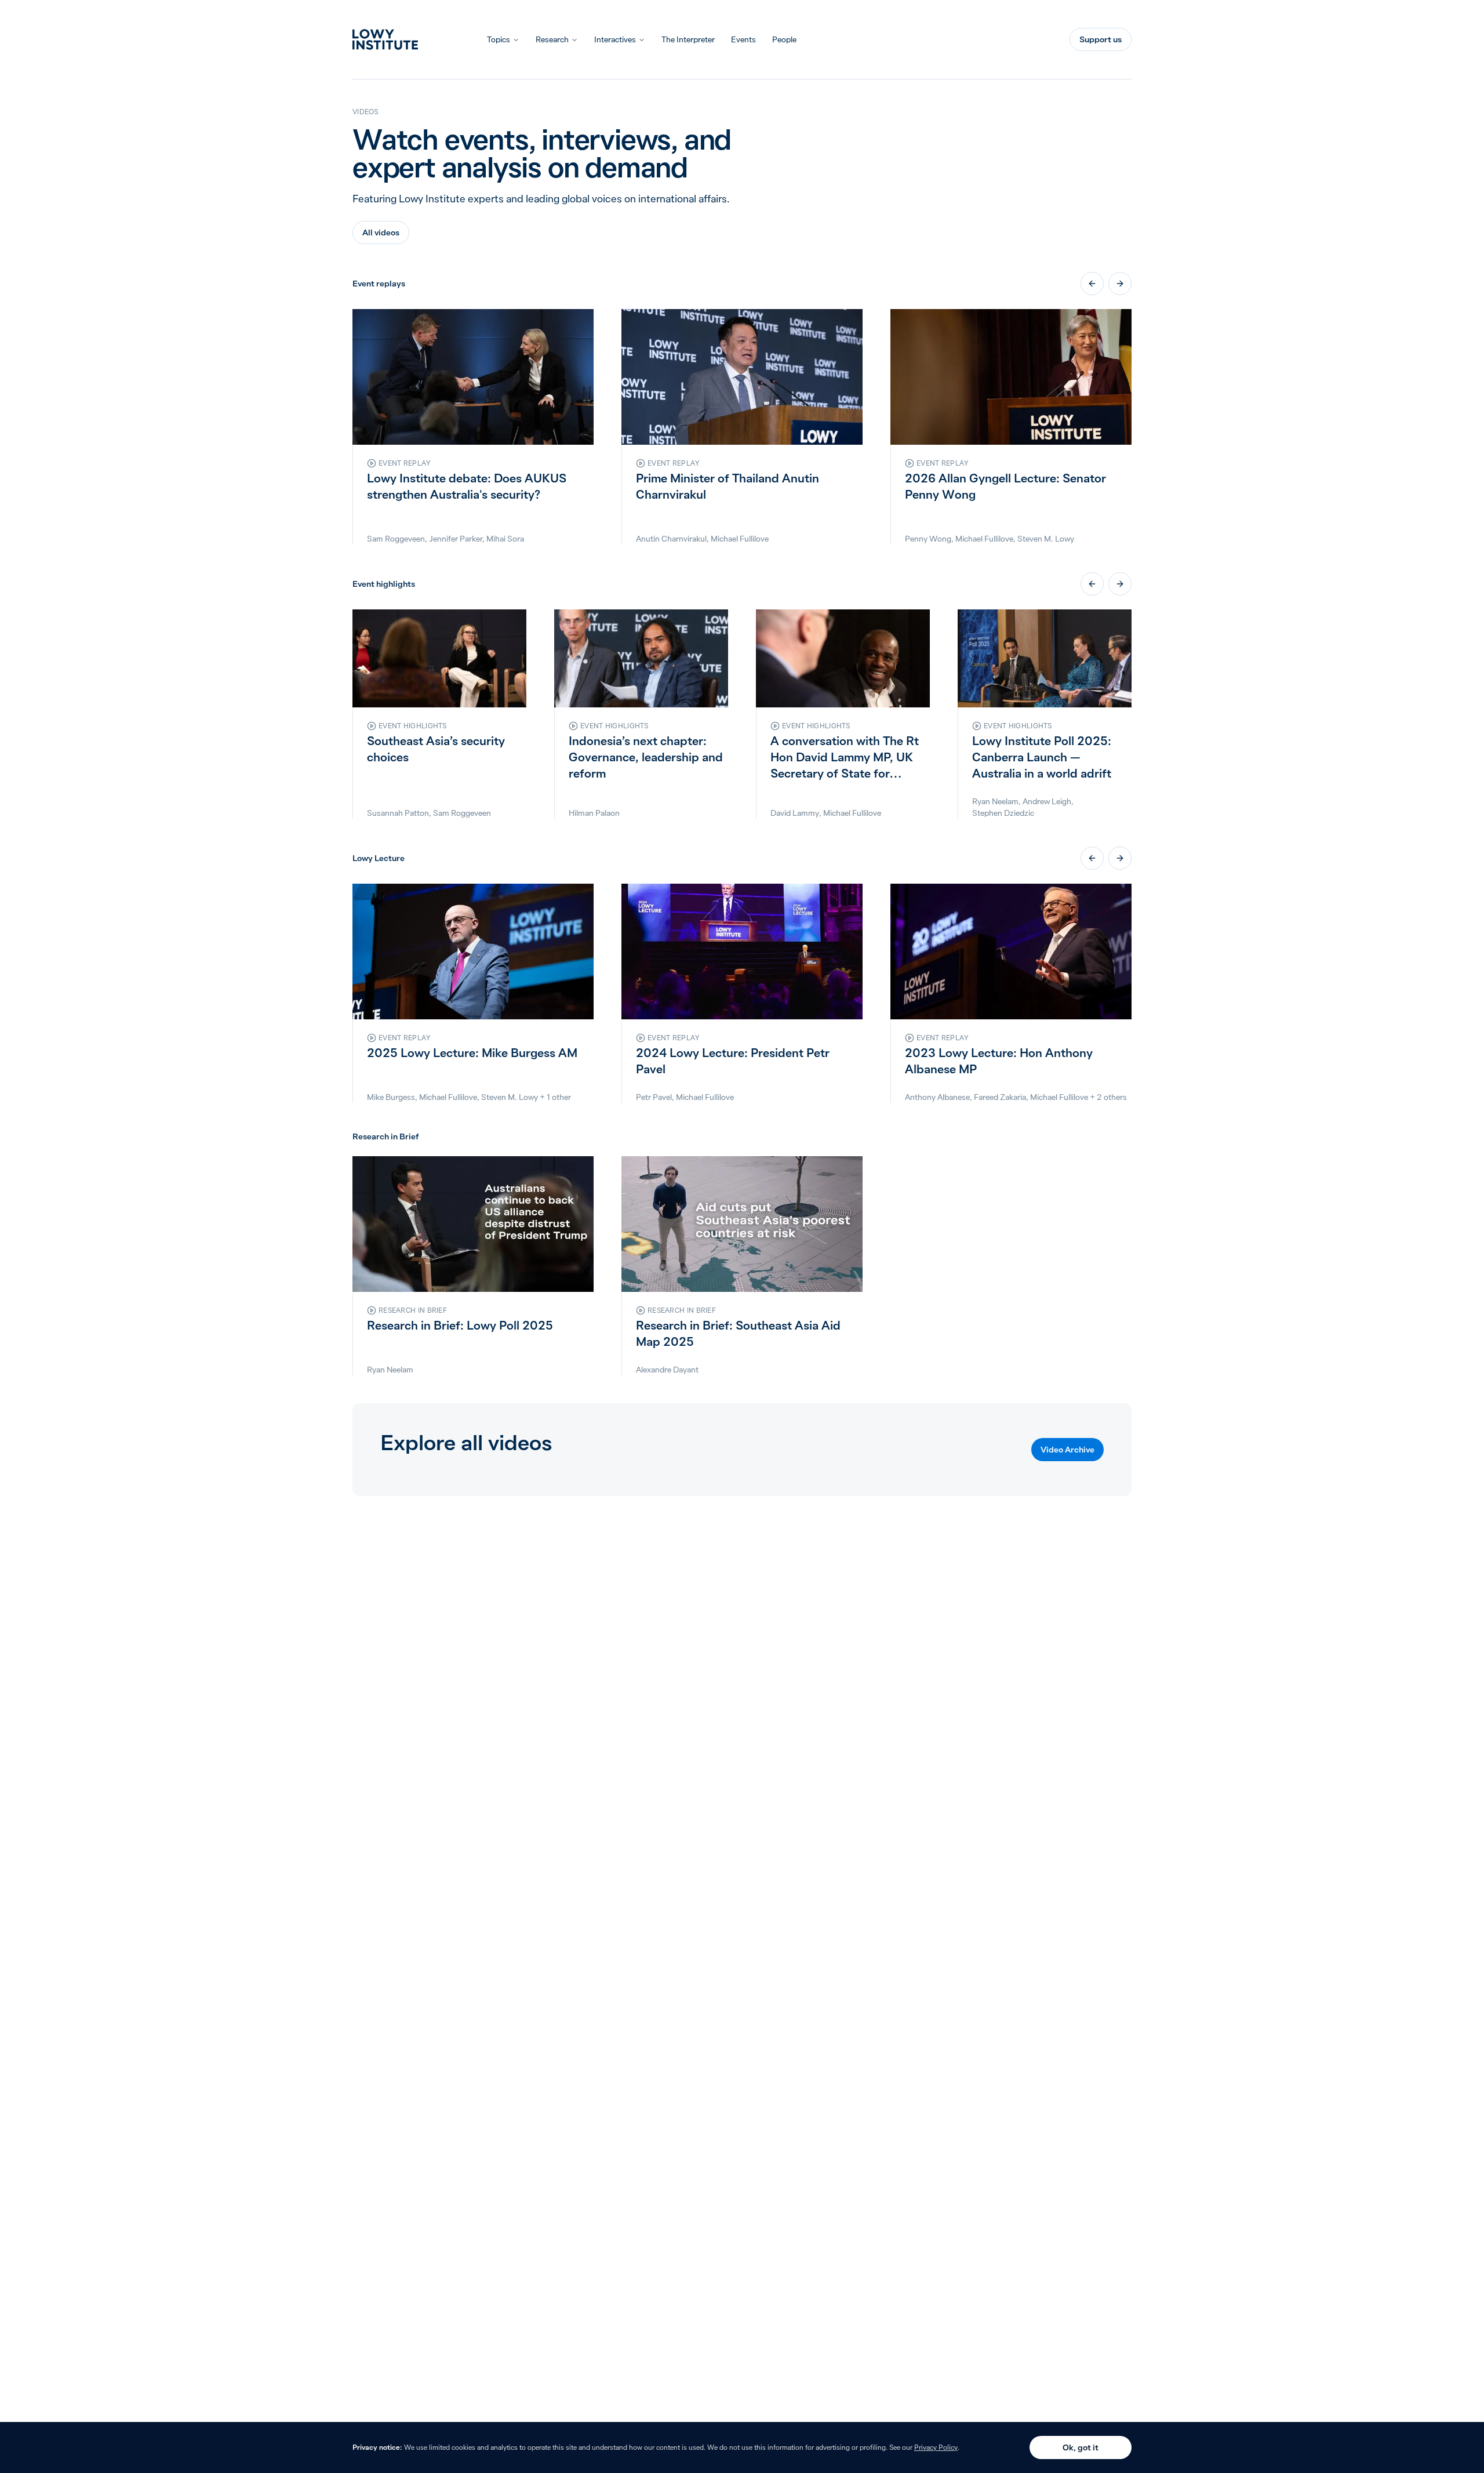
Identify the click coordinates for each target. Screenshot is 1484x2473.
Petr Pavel (654, 1097)
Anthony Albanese (937, 1097)
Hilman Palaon (594, 813)
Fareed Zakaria (1000, 1097)
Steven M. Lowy (1046, 539)
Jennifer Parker (456, 539)
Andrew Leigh (1047, 801)
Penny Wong (928, 539)
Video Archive (1067, 1450)
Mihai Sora (505, 539)
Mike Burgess (391, 1097)
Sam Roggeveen (396, 539)
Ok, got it (1081, 2447)
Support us (1101, 39)
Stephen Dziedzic (1003, 813)
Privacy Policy (936, 2447)
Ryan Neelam (995, 801)
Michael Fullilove (740, 539)
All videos (381, 233)
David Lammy (795, 813)
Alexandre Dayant (667, 1370)
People (784, 39)
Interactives (615, 39)
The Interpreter (688, 39)
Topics (499, 39)
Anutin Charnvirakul (671, 539)
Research (552, 39)
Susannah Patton (398, 813)
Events (743, 39)
